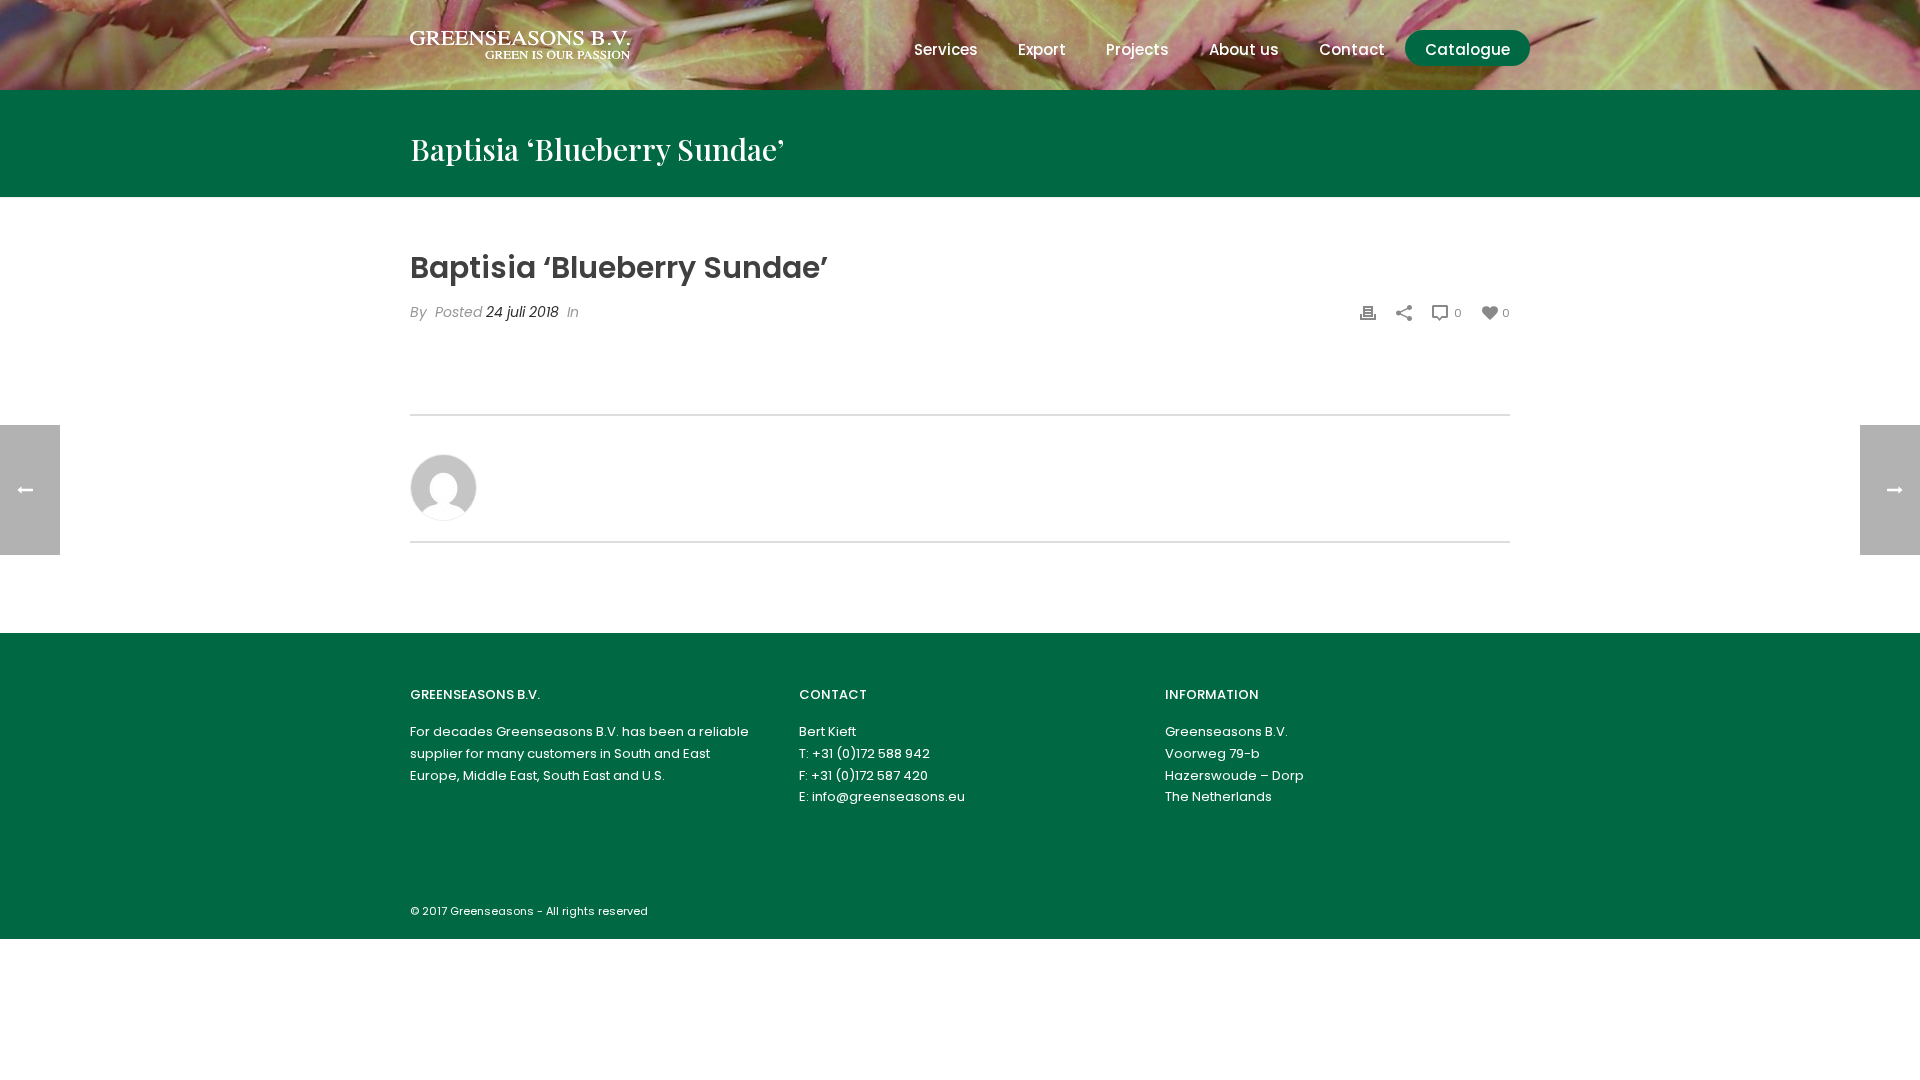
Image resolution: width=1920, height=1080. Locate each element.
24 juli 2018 (522, 312)
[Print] (1368, 312)
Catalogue (1467, 49)
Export (1042, 49)
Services (946, 49)
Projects (1137, 49)
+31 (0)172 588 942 (871, 753)
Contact (1352, 49)
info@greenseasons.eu (888, 796)
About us (1244, 49)
